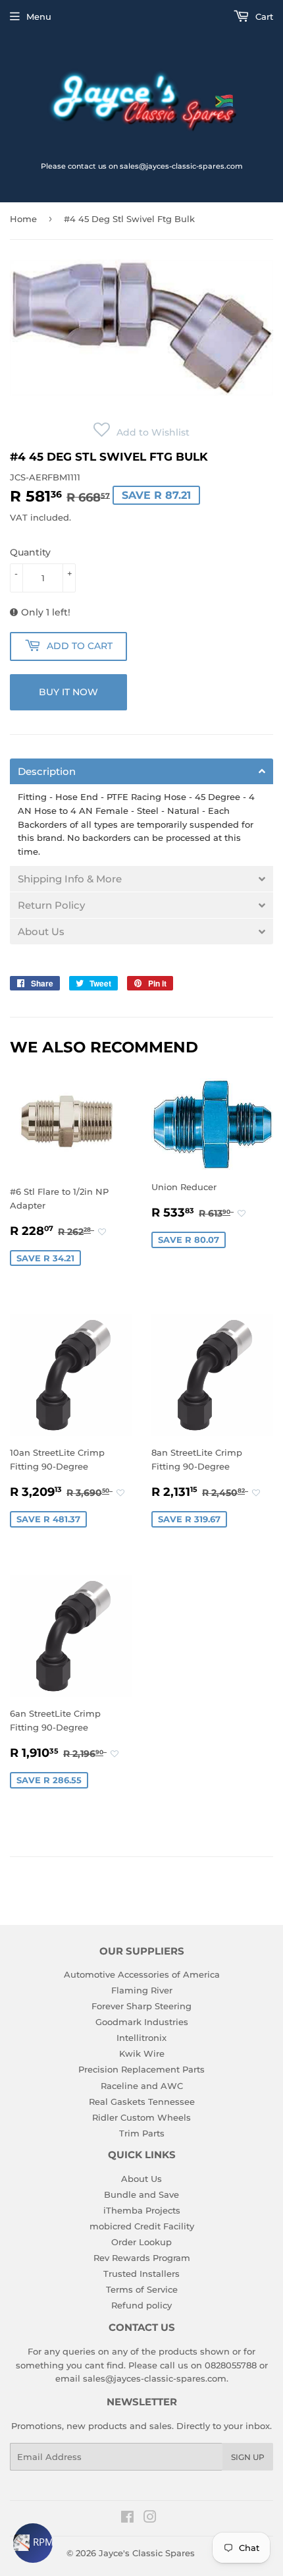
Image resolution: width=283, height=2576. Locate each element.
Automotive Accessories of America (142, 1974)
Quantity (30, 552)
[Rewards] (33, 2543)
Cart (263, 16)
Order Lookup (141, 2242)
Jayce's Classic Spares (147, 2553)
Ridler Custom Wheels (141, 2117)
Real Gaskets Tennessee (142, 2102)
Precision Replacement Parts (141, 2069)
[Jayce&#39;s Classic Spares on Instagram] (150, 2519)
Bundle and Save (141, 2194)
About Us (141, 2179)
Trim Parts (142, 2133)
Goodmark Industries (142, 2022)
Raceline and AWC (142, 2086)
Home (23, 219)
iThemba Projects (142, 2210)
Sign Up (248, 2457)
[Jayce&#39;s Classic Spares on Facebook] (127, 2519)
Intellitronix (141, 2038)
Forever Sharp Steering (141, 2006)
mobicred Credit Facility (142, 2226)
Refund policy (141, 2305)
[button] (141, 432)
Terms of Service (142, 2289)
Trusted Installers (141, 2274)
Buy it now (68, 692)
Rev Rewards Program (142, 2258)
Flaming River (142, 1990)
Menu (39, 16)
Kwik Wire (142, 2053)
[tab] (141, 771)
